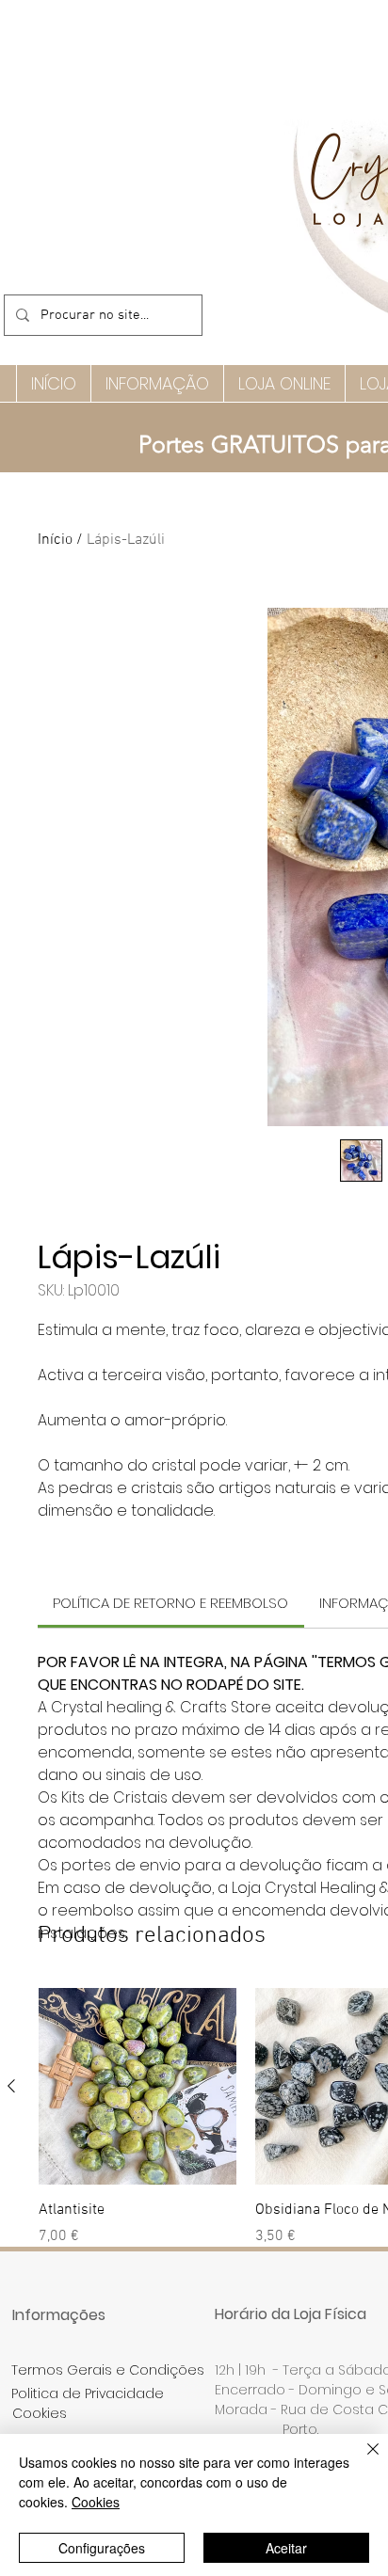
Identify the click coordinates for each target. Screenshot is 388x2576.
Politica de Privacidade (88, 2393)
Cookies (96, 2502)
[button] (157, 383)
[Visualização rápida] (137, 2087)
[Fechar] (362, 2460)
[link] (170, 1603)
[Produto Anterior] (11, 2086)
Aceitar (286, 2548)
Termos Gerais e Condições (108, 2370)
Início (55, 540)
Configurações (102, 2548)
